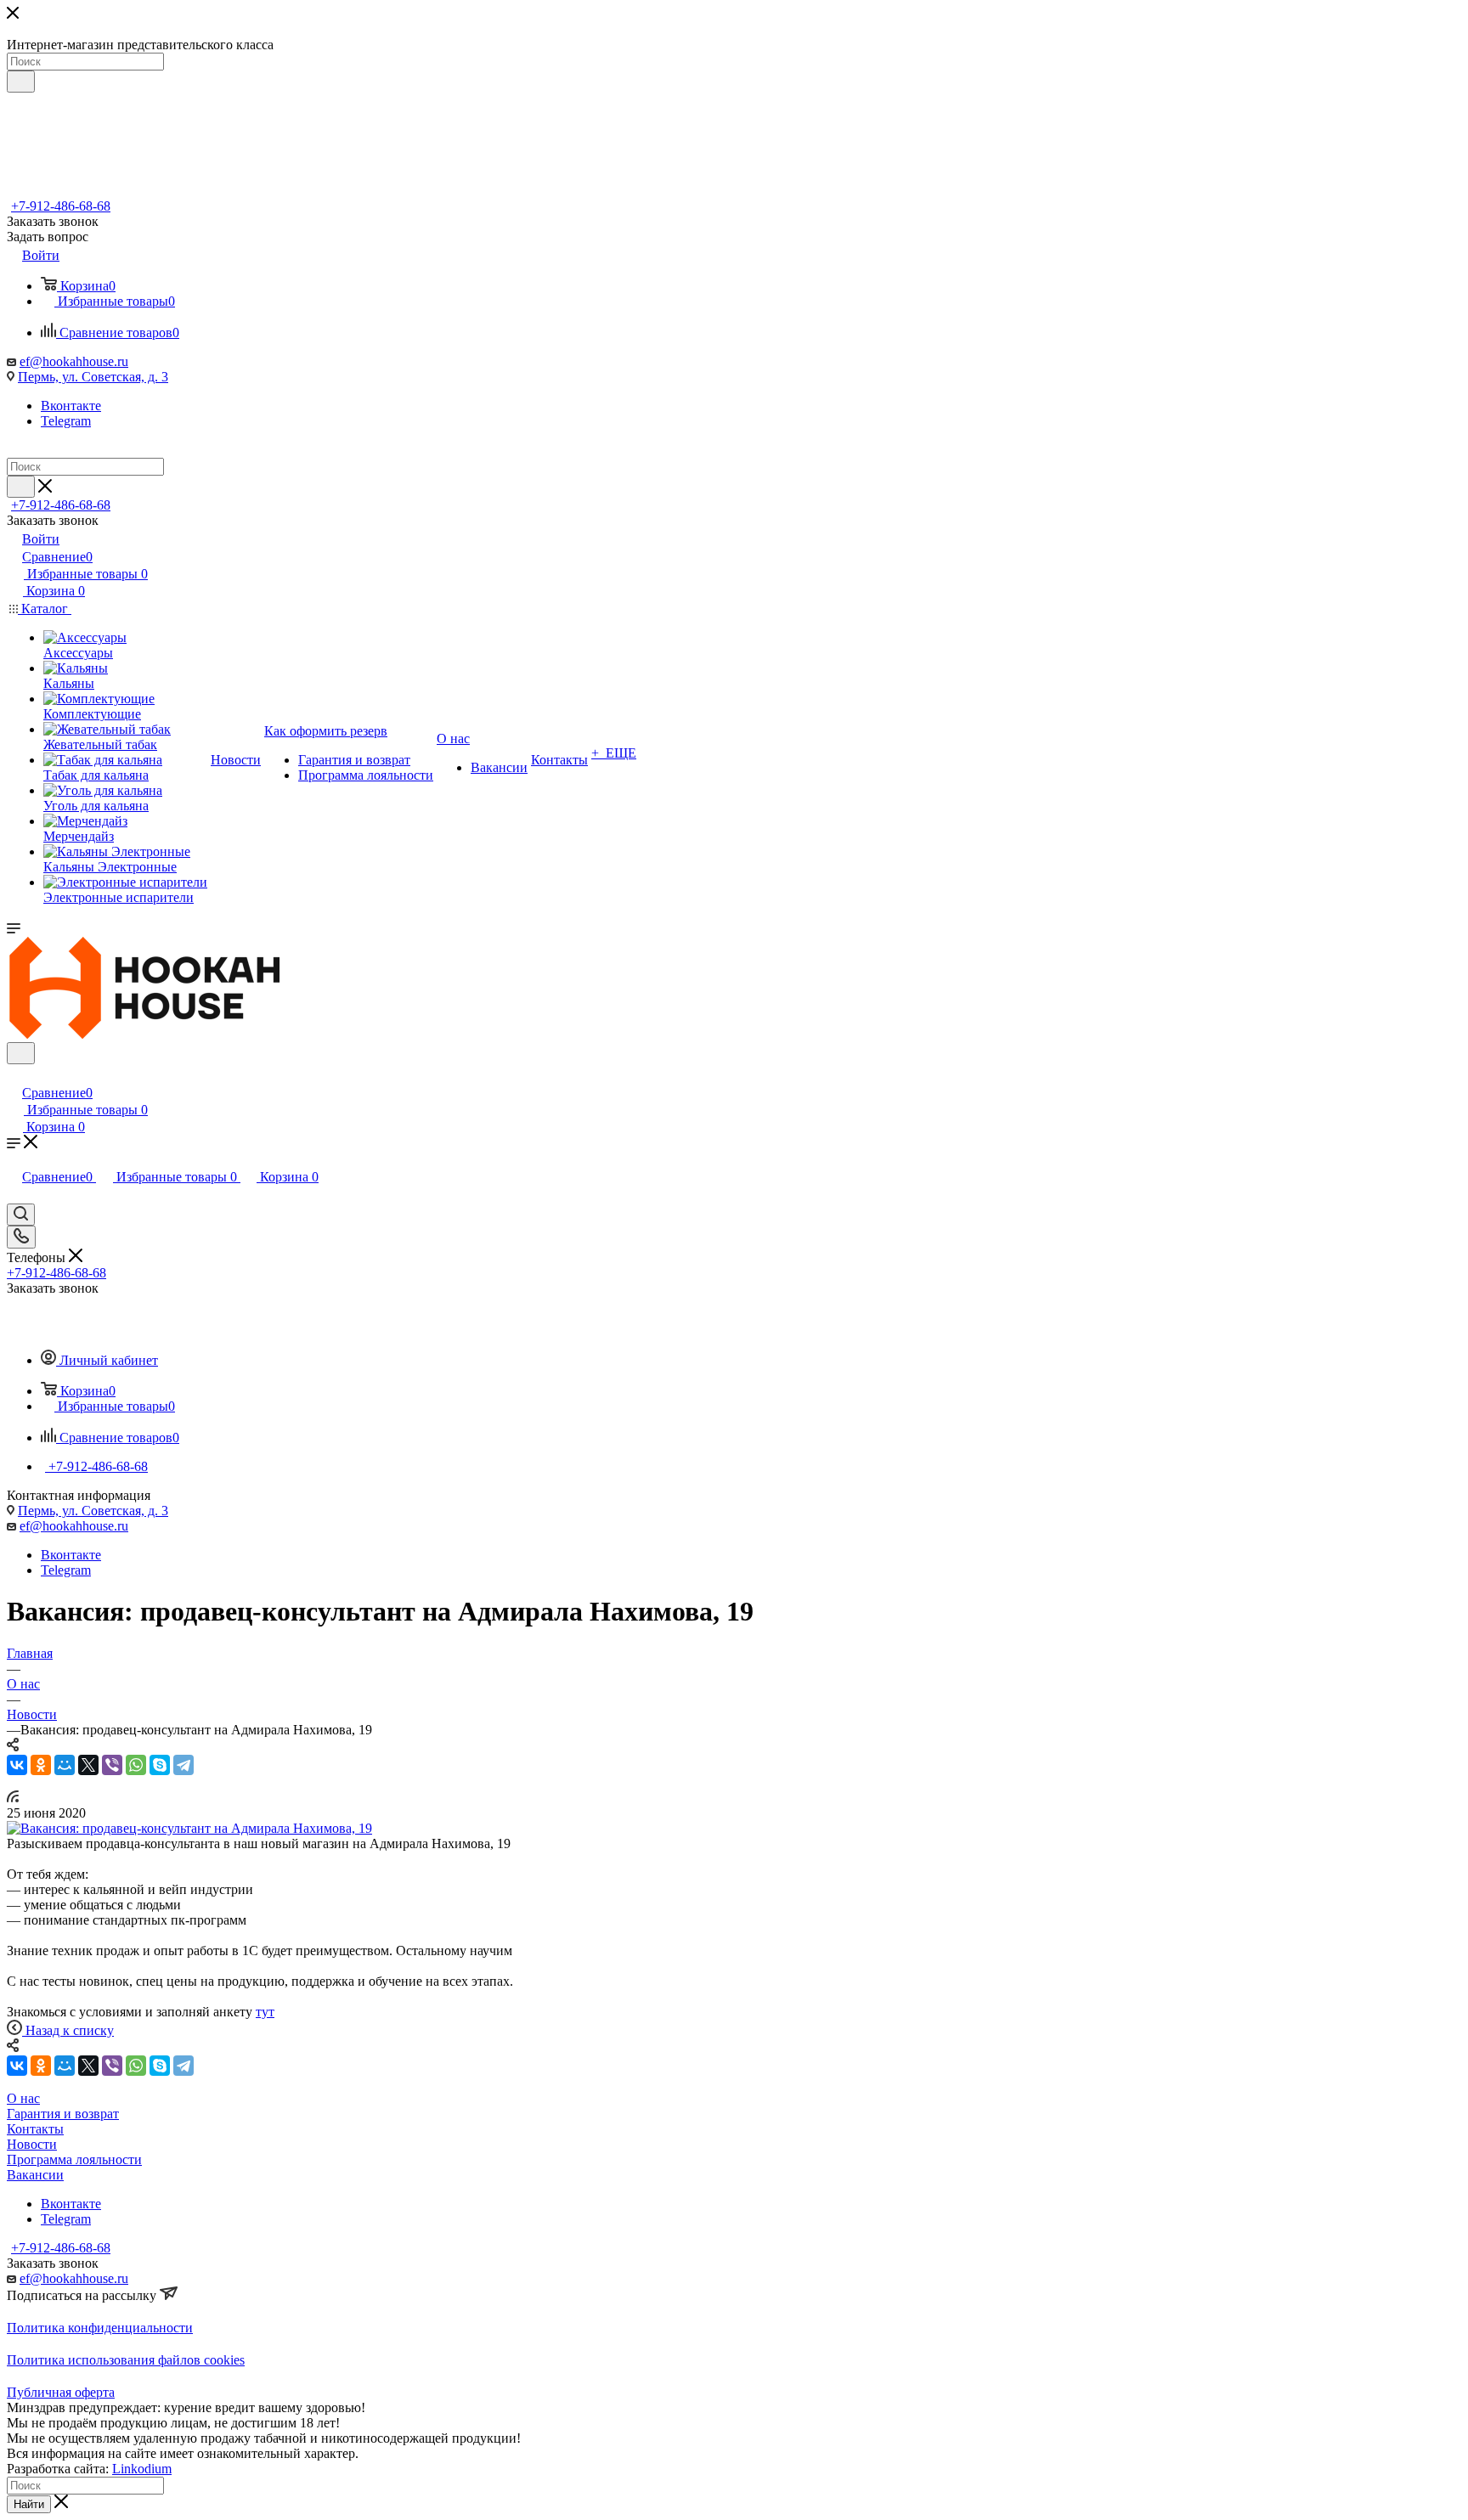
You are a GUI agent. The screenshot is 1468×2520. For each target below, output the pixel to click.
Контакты (35, 2129)
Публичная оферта (61, 2392)
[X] (88, 1765)
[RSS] (13, 1798)
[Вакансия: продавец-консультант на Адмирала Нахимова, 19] (189, 1828)
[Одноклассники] (41, 1765)
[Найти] (21, 82)
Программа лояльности (74, 2159)
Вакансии (35, 2175)
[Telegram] (183, 1765)
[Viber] (112, 1765)
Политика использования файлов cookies (126, 2360)
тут (265, 2012)
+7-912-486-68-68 (61, 206)
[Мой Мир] (65, 1765)
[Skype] (160, 1765)
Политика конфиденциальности (100, 2328)
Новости (32, 2144)
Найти (29, 2504)
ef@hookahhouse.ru (74, 361)
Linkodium (142, 2469)
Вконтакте (71, 406)
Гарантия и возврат (63, 2114)
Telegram (66, 421)
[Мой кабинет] (14, 1075)
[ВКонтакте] (17, 1765)
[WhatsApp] (136, 1765)
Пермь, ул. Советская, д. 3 (93, 377)
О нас (23, 2098)
